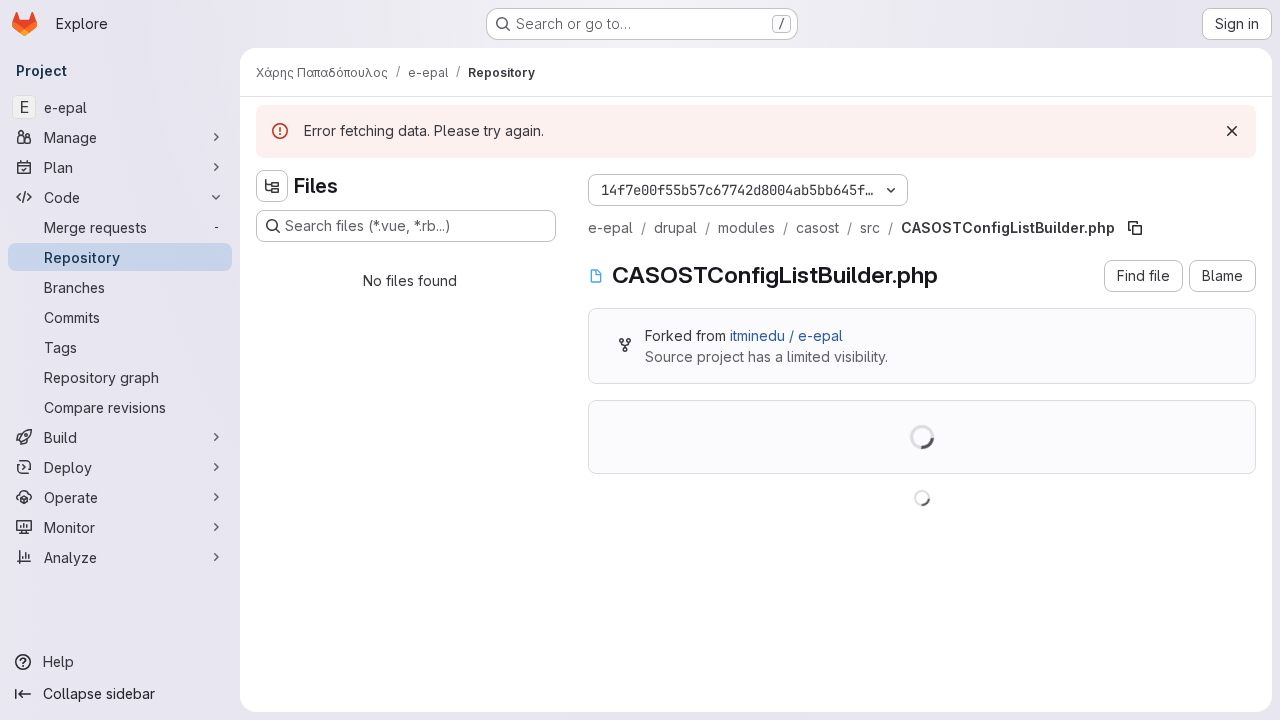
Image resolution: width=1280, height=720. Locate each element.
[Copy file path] (1135, 228)
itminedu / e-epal (786, 335)
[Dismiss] (1232, 131)
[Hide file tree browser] (272, 186)
